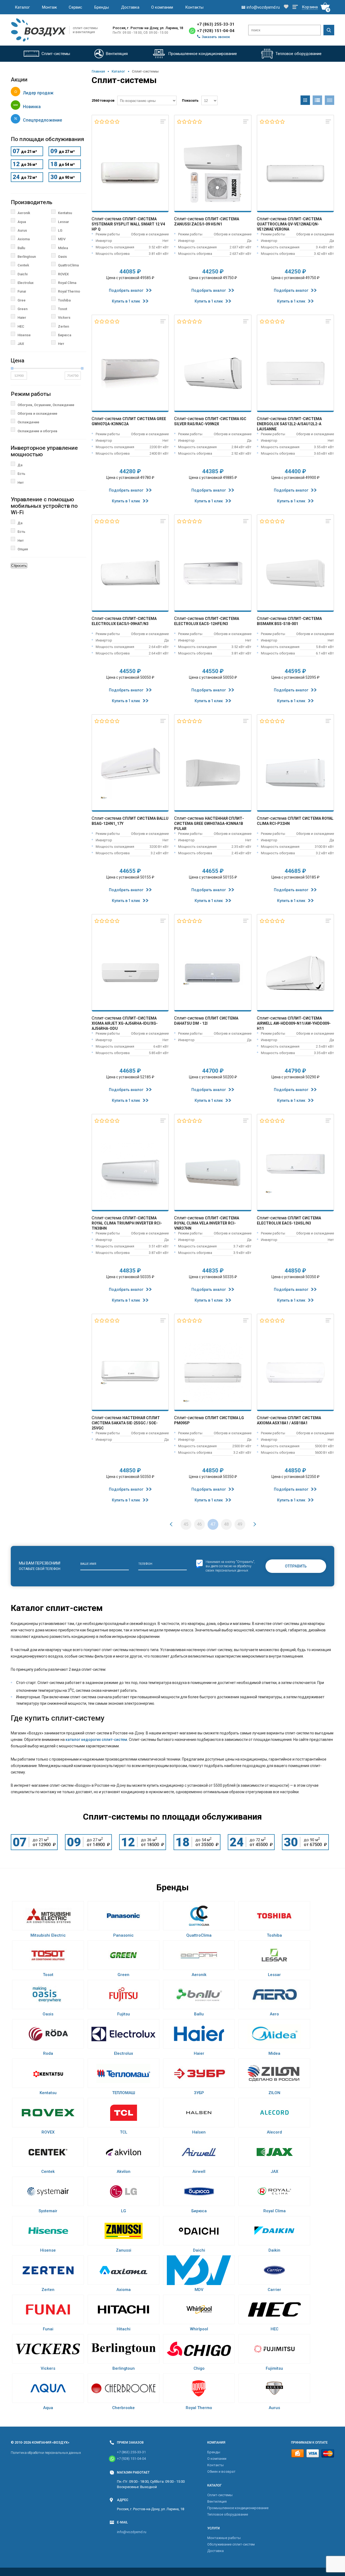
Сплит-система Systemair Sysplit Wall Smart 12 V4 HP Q (128, 224)
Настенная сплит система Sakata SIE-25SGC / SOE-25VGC (126, 1423)
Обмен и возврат (221, 2472)
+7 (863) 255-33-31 (216, 24)
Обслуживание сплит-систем (231, 2544)
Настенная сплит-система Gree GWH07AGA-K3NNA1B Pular (209, 824)
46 (199, 1524)
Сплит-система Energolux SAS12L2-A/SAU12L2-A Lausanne (289, 424)
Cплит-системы (220, 2495)
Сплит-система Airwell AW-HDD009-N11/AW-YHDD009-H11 (294, 1023)
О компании (162, 7)
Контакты (194, 7)
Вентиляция (217, 2501)
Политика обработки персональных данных (46, 2453)
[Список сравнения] (295, 7)
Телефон (145, 1564)
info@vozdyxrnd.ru (132, 2532)
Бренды (102, 7)
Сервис (75, 7)
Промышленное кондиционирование (238, 2508)
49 (240, 1524)
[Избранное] (286, 7)
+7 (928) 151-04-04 (216, 31)
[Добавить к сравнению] (163, 122)
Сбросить (19, 566)
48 (226, 1524)
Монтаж (49, 7)
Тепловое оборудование (228, 2514)
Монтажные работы (224, 2538)
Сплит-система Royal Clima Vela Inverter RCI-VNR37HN (207, 1223)
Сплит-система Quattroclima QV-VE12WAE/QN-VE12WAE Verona (289, 224)
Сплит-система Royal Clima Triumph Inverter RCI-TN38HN (127, 1223)
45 (186, 1524)
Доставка (130, 7)
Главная (98, 71)
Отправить (296, 1566)
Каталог (22, 7)
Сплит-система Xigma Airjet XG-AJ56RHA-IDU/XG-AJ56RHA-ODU (125, 1023)
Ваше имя (88, 1564)
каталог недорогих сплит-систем (96, 1740)
